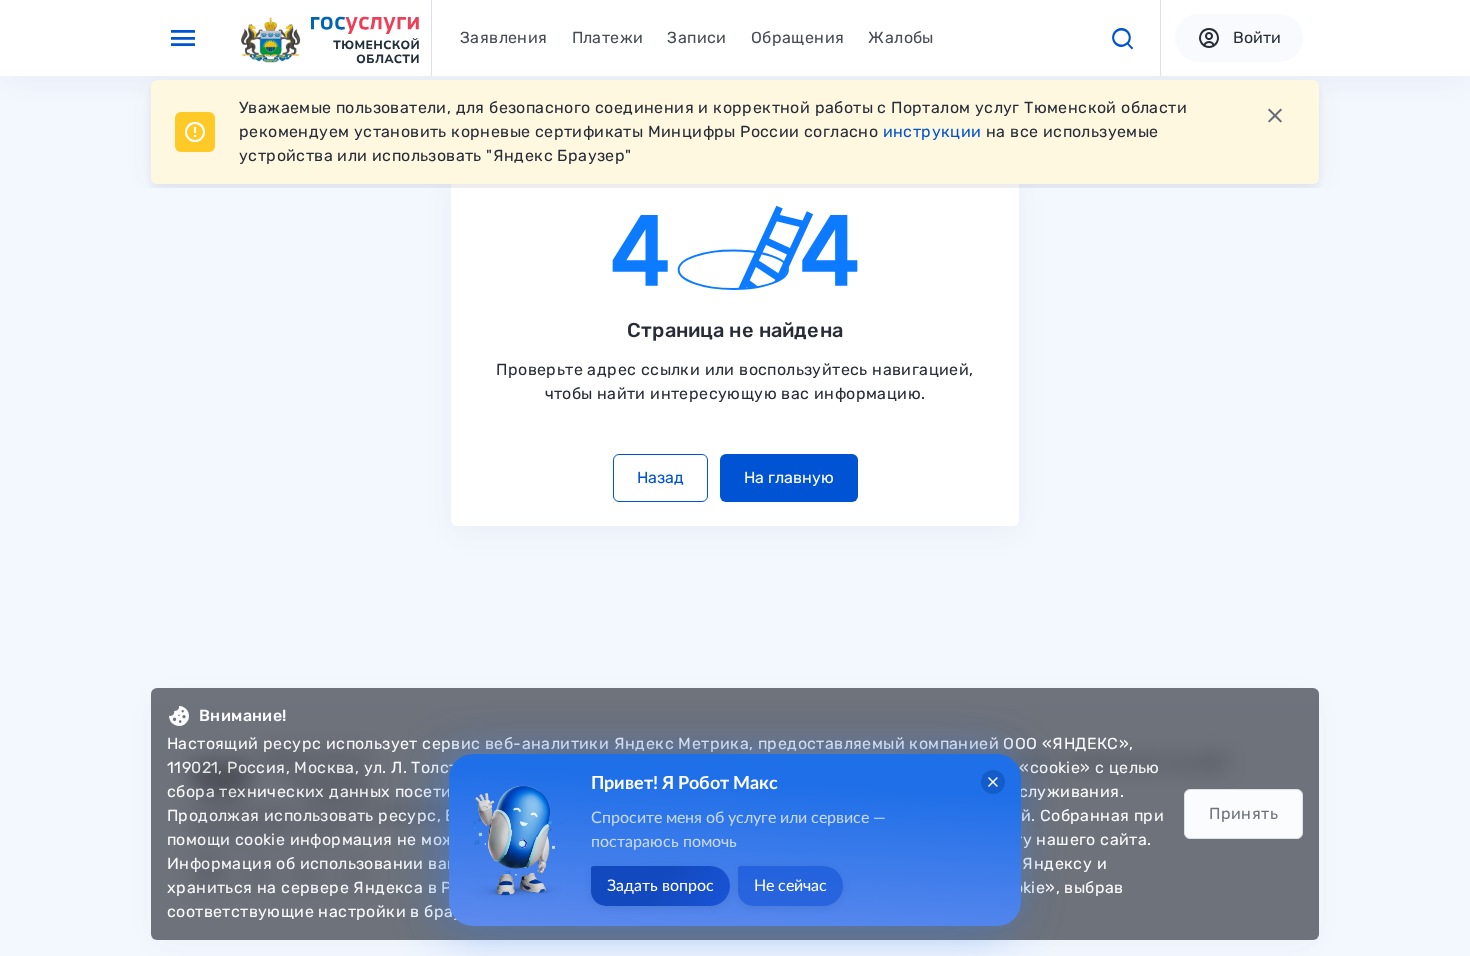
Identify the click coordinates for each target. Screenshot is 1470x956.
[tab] (504, 38)
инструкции (932, 131)
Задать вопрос (660, 886)
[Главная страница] (329, 38)
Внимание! (243, 715)
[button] (1122, 38)
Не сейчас (790, 886)
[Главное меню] (183, 38)
